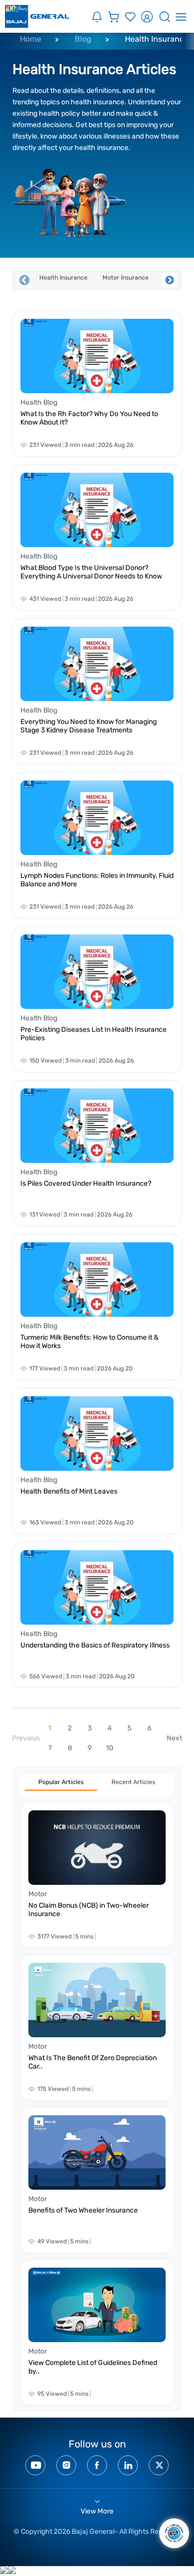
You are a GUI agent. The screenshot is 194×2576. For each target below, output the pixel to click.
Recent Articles (133, 1782)
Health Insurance (63, 278)
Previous (24, 281)
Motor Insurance (126, 278)
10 (110, 1748)
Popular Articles (61, 1782)
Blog (83, 39)
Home (31, 39)
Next (170, 281)
